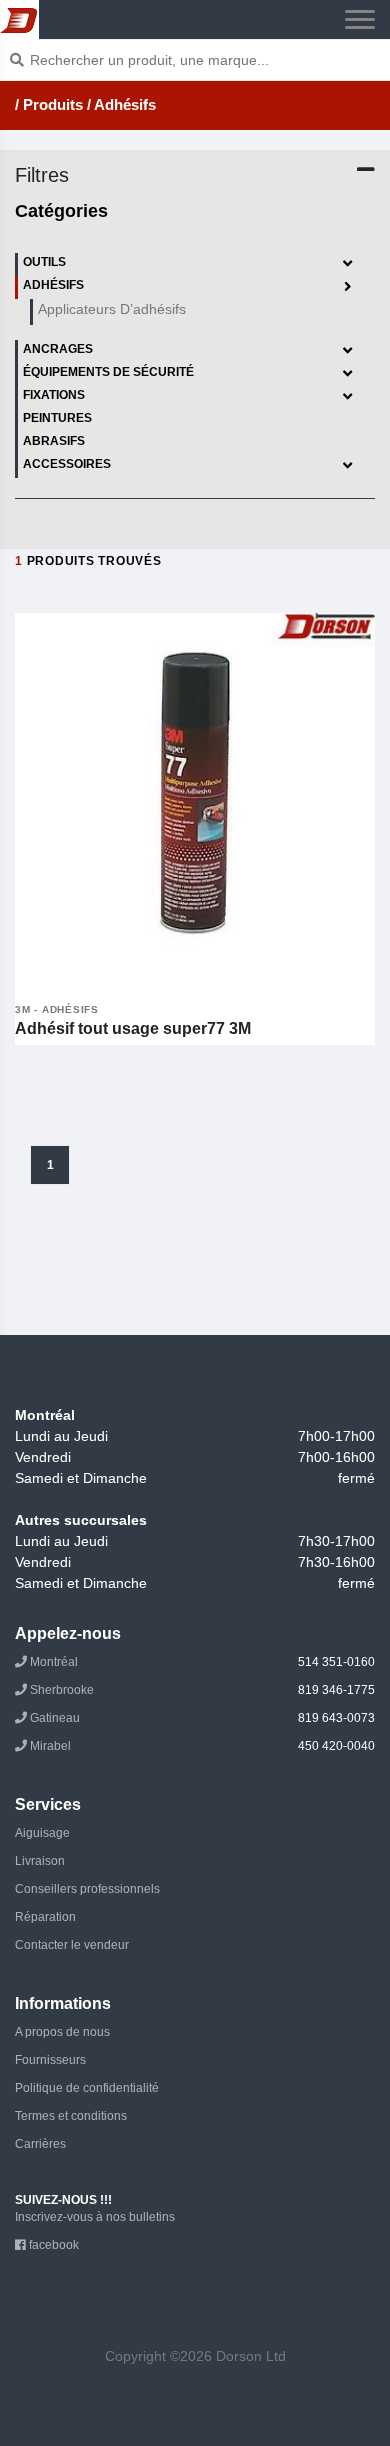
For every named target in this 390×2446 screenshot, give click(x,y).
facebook (52, 2245)
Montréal (201, 1662)
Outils (44, 262)
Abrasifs (54, 441)
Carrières (40, 2144)
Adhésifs (53, 285)
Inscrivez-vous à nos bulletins (95, 2217)
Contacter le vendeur (72, 1945)
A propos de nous (62, 2032)
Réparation (45, 1917)
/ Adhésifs (121, 104)
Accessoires (67, 464)
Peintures (57, 418)
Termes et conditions (71, 2116)
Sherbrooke (201, 1690)
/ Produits (49, 104)
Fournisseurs (50, 2060)
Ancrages (58, 349)
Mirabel (201, 1746)
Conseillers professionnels (87, 1889)
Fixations (54, 395)
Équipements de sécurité (108, 372)
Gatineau (201, 1718)
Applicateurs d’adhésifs (112, 309)
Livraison (40, 1861)
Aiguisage (42, 1833)
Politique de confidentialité (87, 2088)
